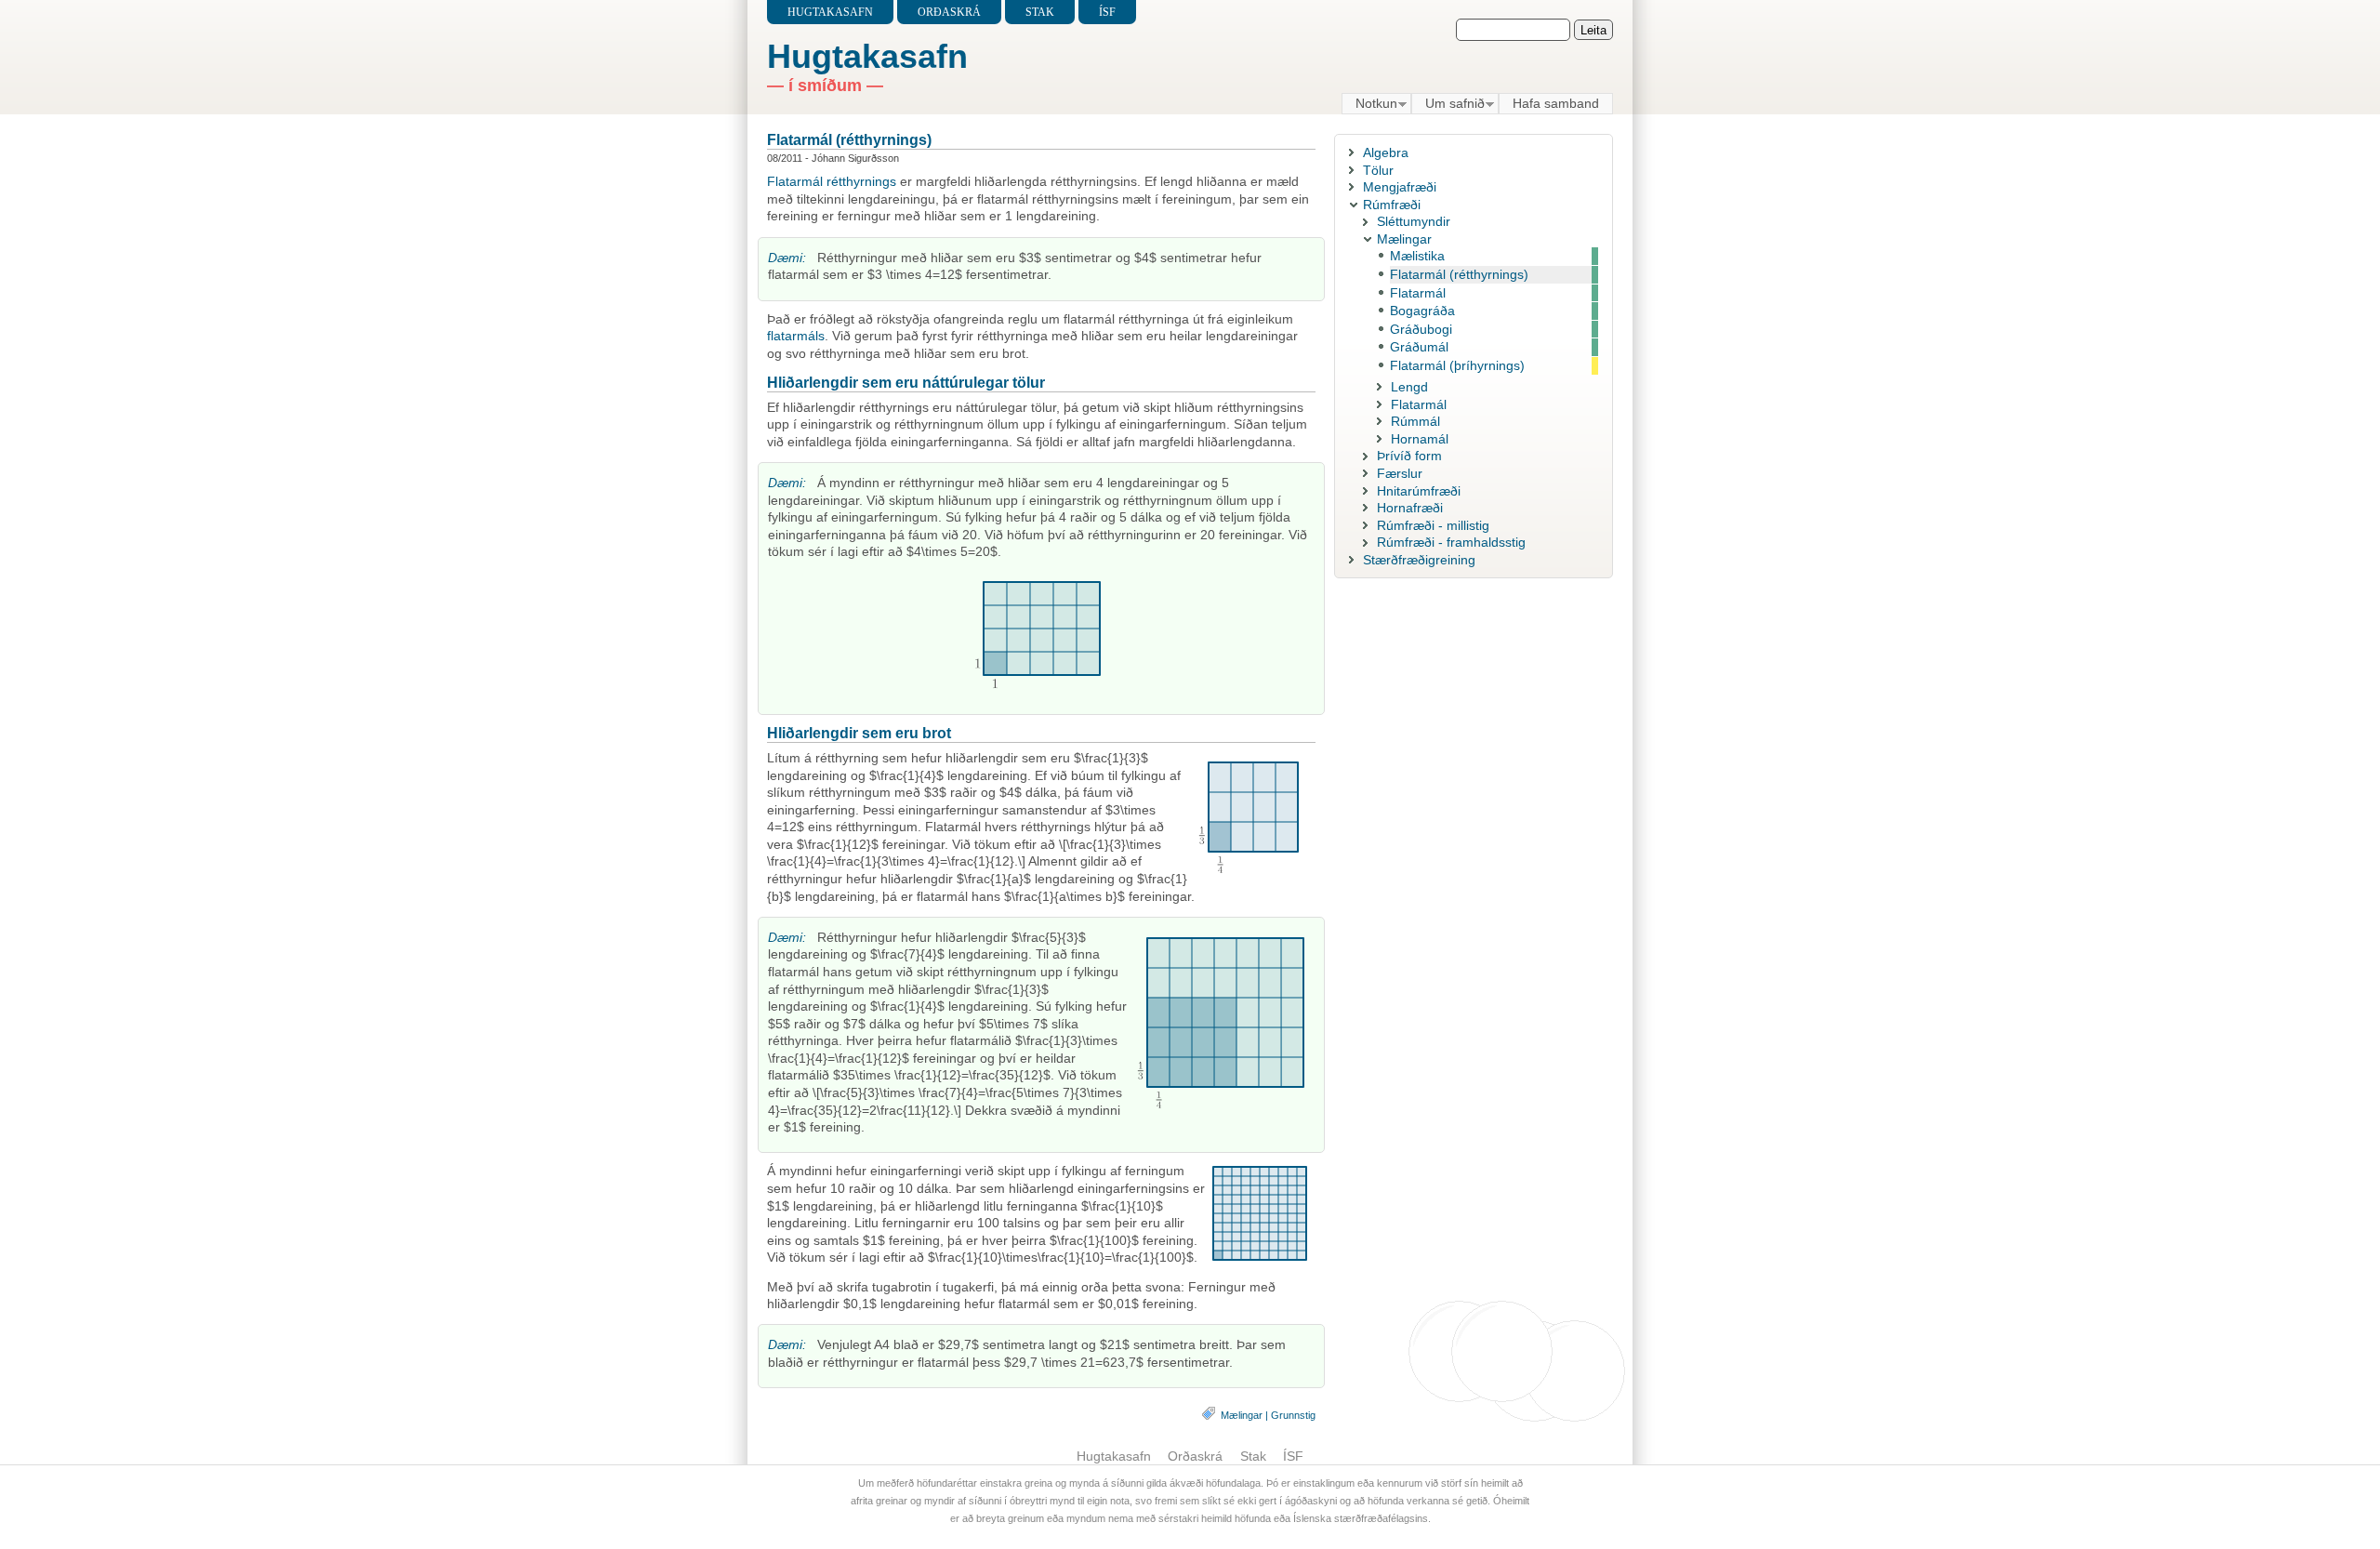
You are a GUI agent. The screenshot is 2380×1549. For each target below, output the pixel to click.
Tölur (1378, 170)
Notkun (1369, 104)
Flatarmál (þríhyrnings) (1457, 365)
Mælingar (1242, 1415)
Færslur (1400, 473)
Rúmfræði (1392, 205)
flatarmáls (796, 336)
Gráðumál (1419, 347)
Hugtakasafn (830, 12)
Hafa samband (1556, 103)
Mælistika (1417, 256)
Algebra (1386, 152)
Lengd (1409, 387)
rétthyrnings (861, 181)
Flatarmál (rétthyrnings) (849, 139)
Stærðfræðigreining (1419, 560)
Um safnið (1448, 104)
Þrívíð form (1409, 456)
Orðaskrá (949, 12)
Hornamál (1420, 439)
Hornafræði (1410, 508)
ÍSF (1107, 12)
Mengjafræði (1400, 187)
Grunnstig (1293, 1415)
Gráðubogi (1421, 329)
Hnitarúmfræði (1419, 491)
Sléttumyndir (1414, 221)
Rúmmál (1415, 421)
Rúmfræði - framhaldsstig (1451, 542)
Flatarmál (795, 181)
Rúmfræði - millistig (1433, 525)
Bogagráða (1422, 311)
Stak (1040, 12)
